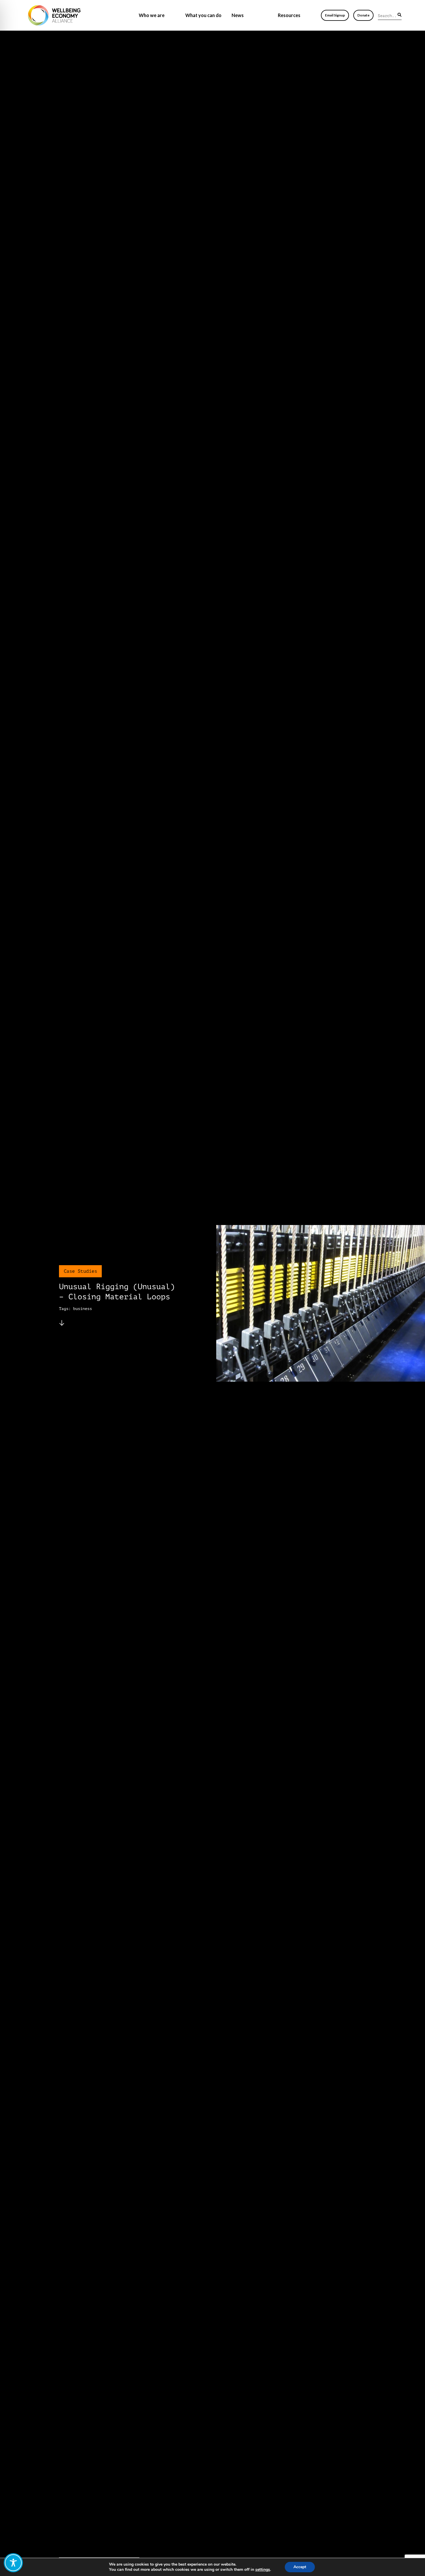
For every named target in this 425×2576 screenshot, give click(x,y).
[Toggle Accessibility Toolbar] (13, 2563)
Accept (300, 2567)
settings (263, 2570)
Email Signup (335, 15)
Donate (363, 15)
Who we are (152, 15)
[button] (400, 15)
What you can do (203, 15)
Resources (289, 15)
